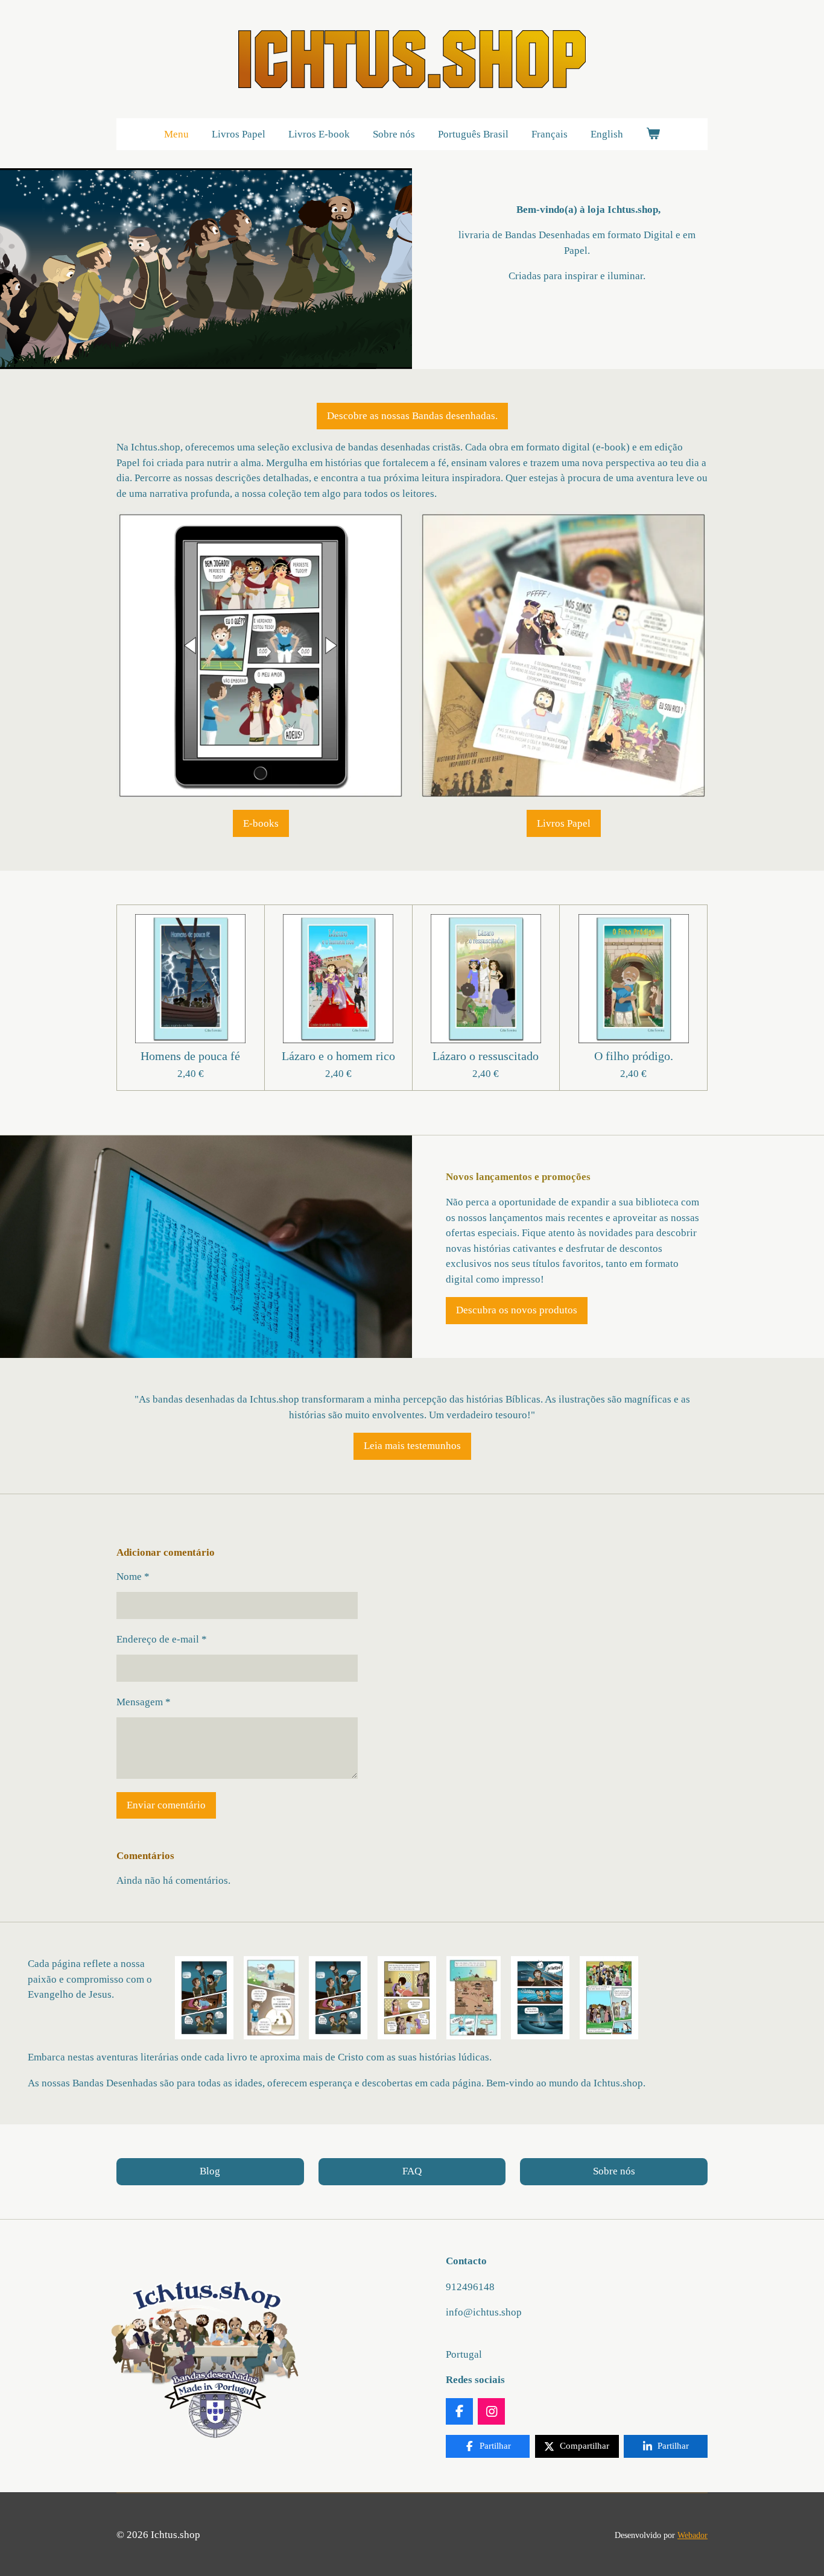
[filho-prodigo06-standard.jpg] (474, 1998)
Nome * (133, 1577)
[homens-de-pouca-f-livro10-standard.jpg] (204, 1998)
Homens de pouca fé (190, 1056)
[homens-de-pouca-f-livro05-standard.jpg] (609, 1998)
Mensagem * (144, 1702)
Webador (692, 2535)
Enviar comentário (166, 1805)
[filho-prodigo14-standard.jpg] (271, 1998)
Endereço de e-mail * (162, 1639)
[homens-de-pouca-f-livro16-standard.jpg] (540, 1998)
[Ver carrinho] (653, 134)
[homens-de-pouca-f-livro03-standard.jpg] (407, 1998)
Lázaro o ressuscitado (486, 1056)
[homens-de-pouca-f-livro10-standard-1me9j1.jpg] (338, 1998)
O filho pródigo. (634, 1056)
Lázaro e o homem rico (338, 1056)
